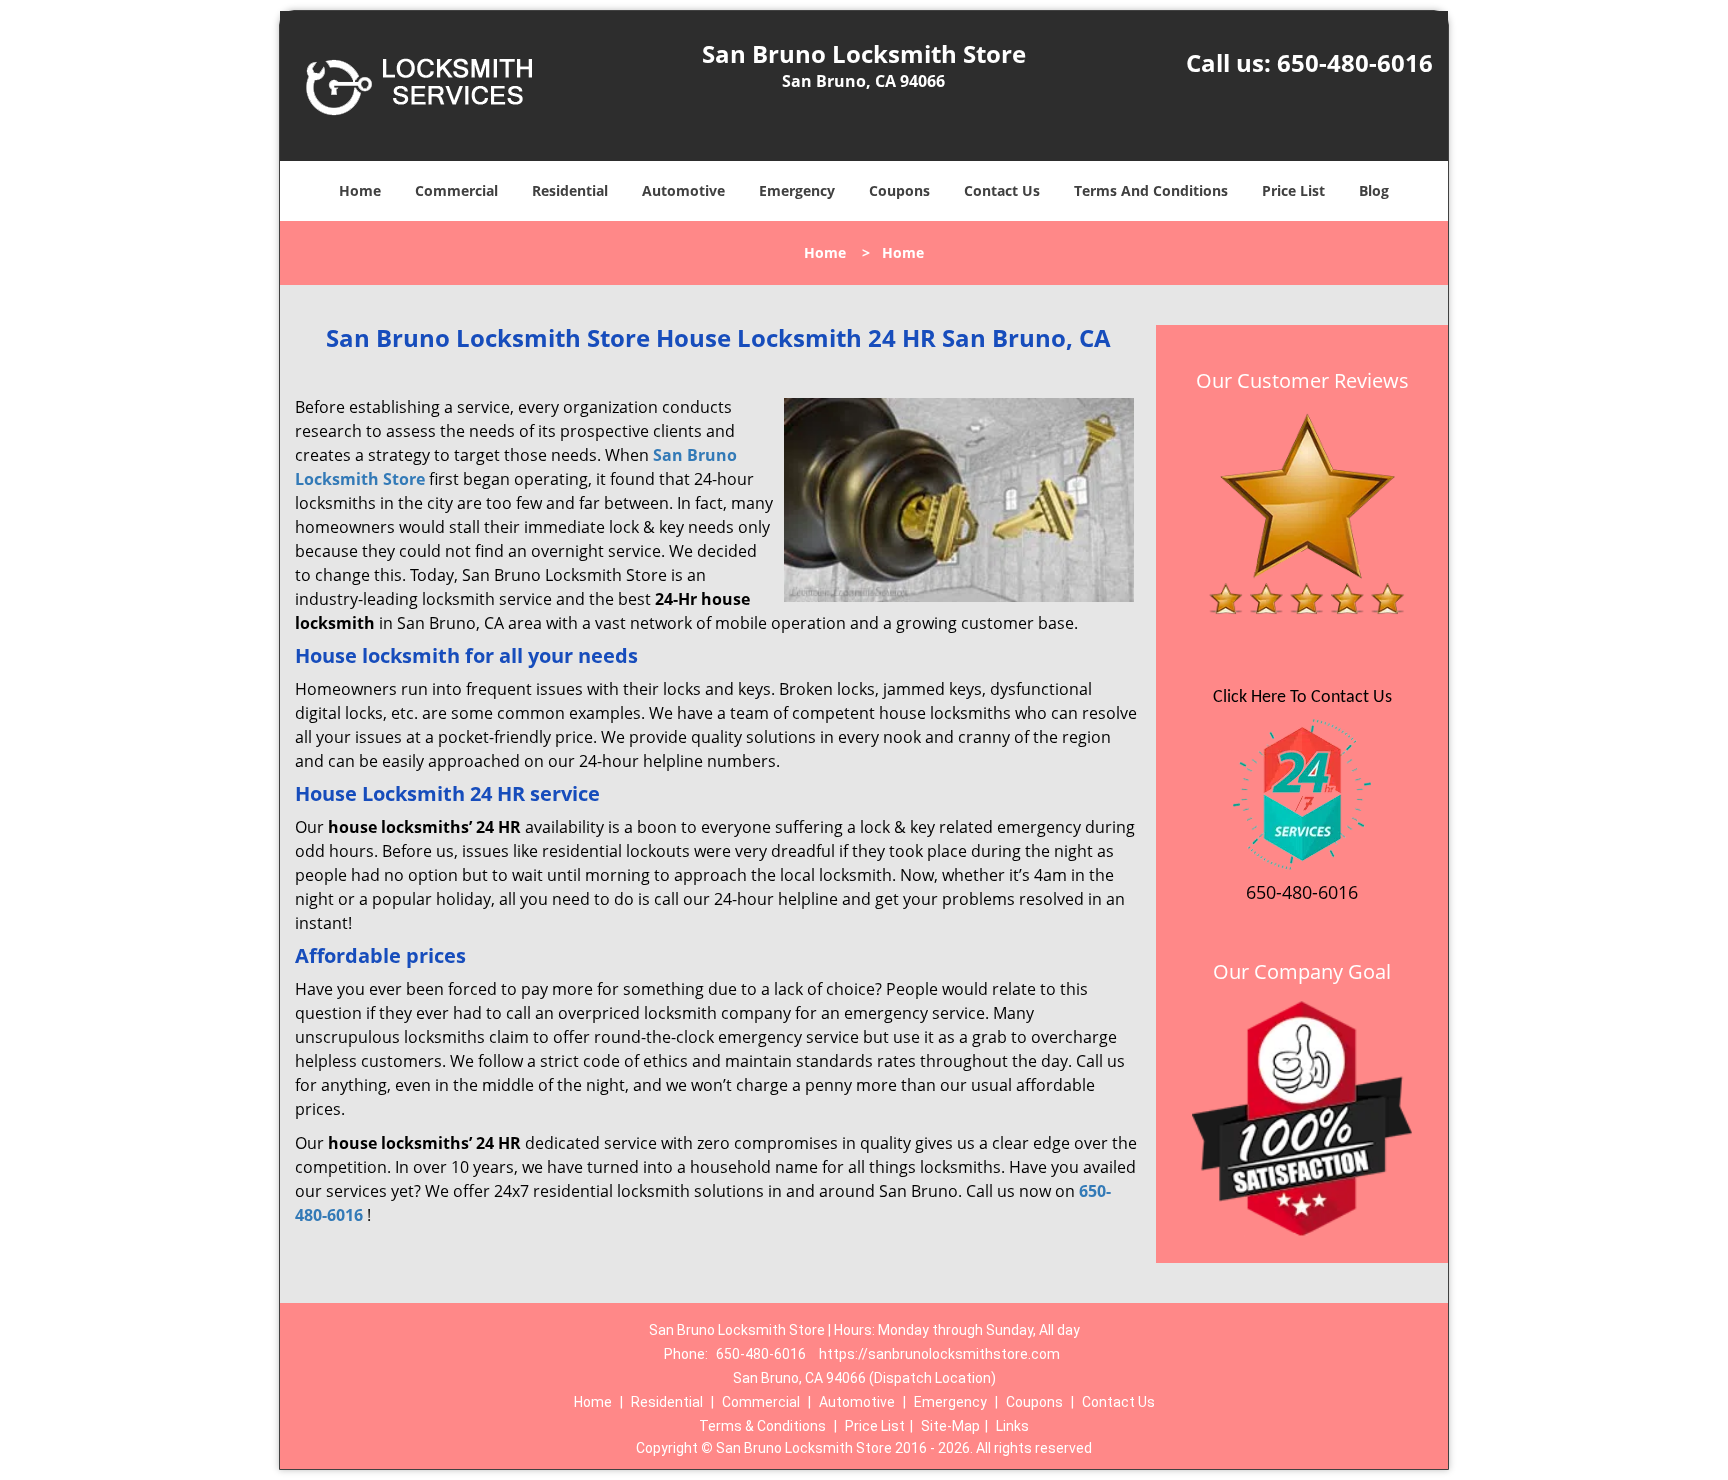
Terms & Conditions (762, 1426)
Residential (570, 190)
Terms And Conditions (1151, 190)
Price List (1293, 190)
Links (1012, 1426)
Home (360, 190)
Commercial (456, 190)
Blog (1374, 190)
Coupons (899, 190)
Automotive (683, 190)
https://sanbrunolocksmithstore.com (939, 1354)
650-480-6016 (1355, 62)
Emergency (797, 190)
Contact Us (1002, 190)
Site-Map (950, 1426)
